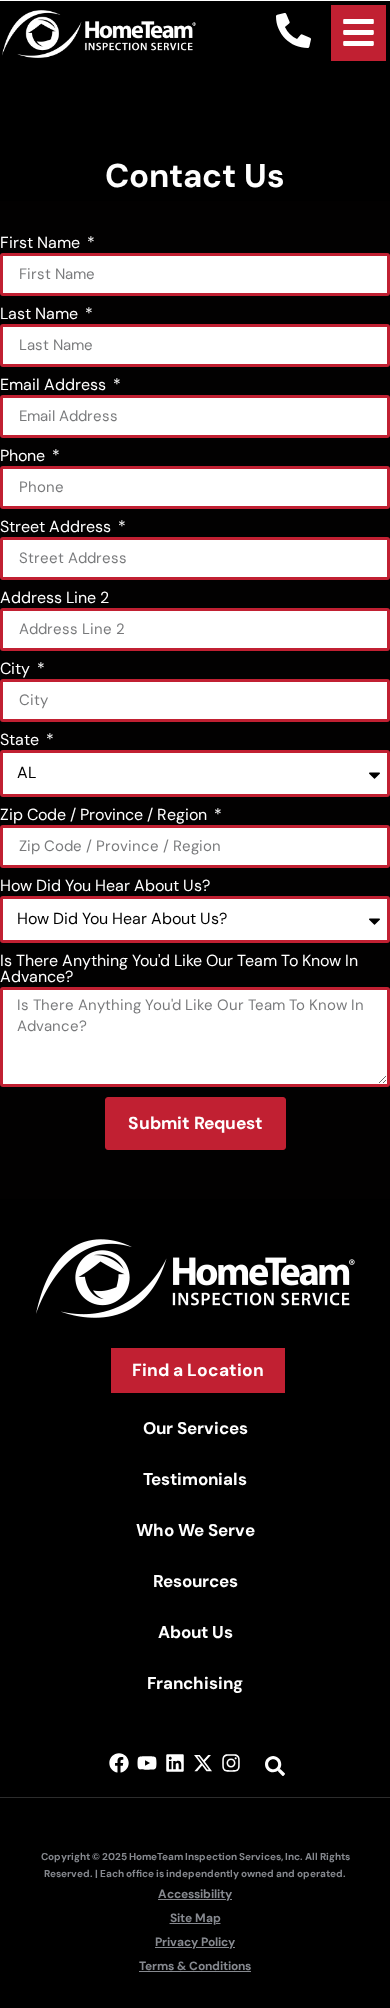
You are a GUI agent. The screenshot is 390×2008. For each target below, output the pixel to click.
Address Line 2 (54, 599)
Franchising (195, 1683)
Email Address (55, 386)
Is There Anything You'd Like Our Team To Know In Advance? (179, 970)
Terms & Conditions (195, 1966)
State (21, 741)
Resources (195, 1581)
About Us (195, 1632)
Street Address (57, 528)
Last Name (41, 315)
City (17, 670)
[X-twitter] (203, 1763)
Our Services (195, 1428)
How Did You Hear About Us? (105, 887)
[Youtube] (147, 1763)
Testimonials (195, 1479)
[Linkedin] (175, 1763)
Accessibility (195, 1894)
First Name (42, 244)
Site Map (195, 1918)
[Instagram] (231, 1763)
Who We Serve (195, 1530)
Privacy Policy (195, 1942)
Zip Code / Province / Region (105, 816)
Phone (24, 457)
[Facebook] (119, 1763)
